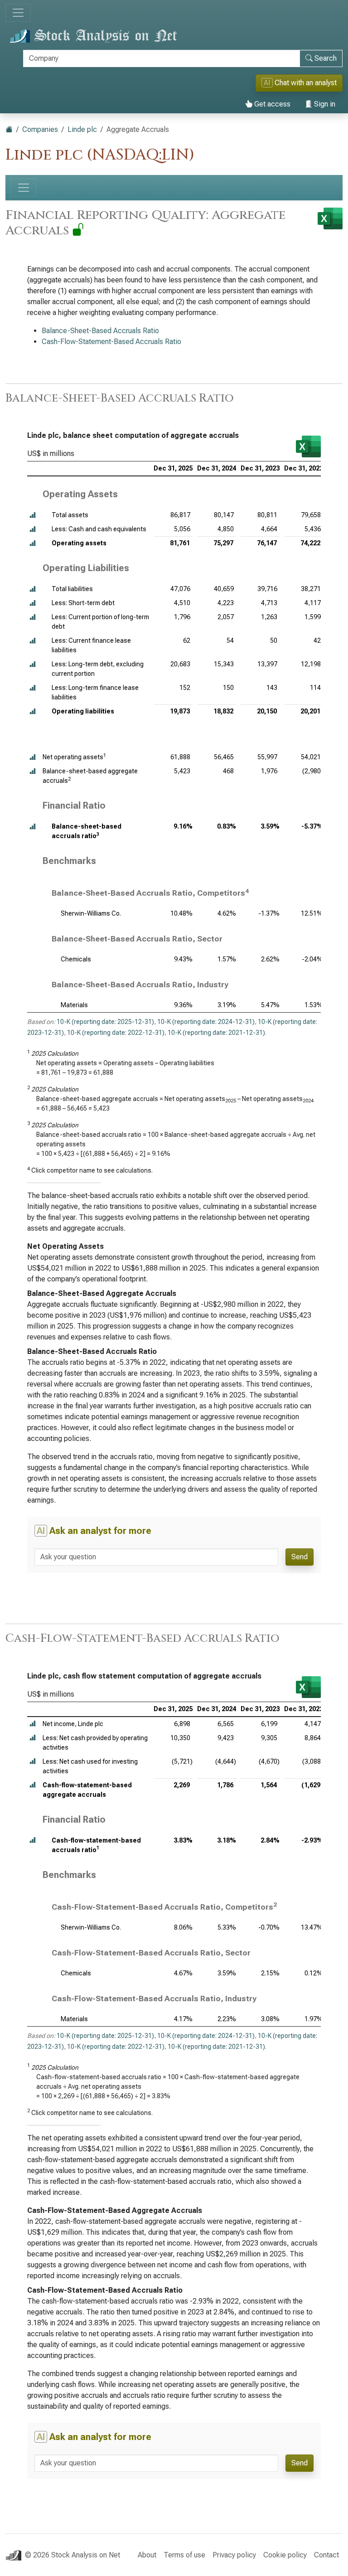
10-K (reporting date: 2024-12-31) (206, 1022)
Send (300, 1557)
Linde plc (82, 129)
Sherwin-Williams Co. (91, 913)
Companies (40, 129)
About (147, 2555)
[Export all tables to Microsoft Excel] (330, 218)
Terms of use (184, 2555)
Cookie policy (285, 2555)
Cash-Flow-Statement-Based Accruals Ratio (111, 342)
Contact (326, 2555)
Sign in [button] (324, 104)
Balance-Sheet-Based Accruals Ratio (100, 331)
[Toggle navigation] (18, 13)
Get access (271, 104)
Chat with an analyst (300, 83)
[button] (33, 515)
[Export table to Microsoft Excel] (308, 446)
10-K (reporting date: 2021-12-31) (216, 1033)
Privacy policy (234, 2555)
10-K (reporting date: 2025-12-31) (105, 1022)
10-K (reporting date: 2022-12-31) (116, 1033)
